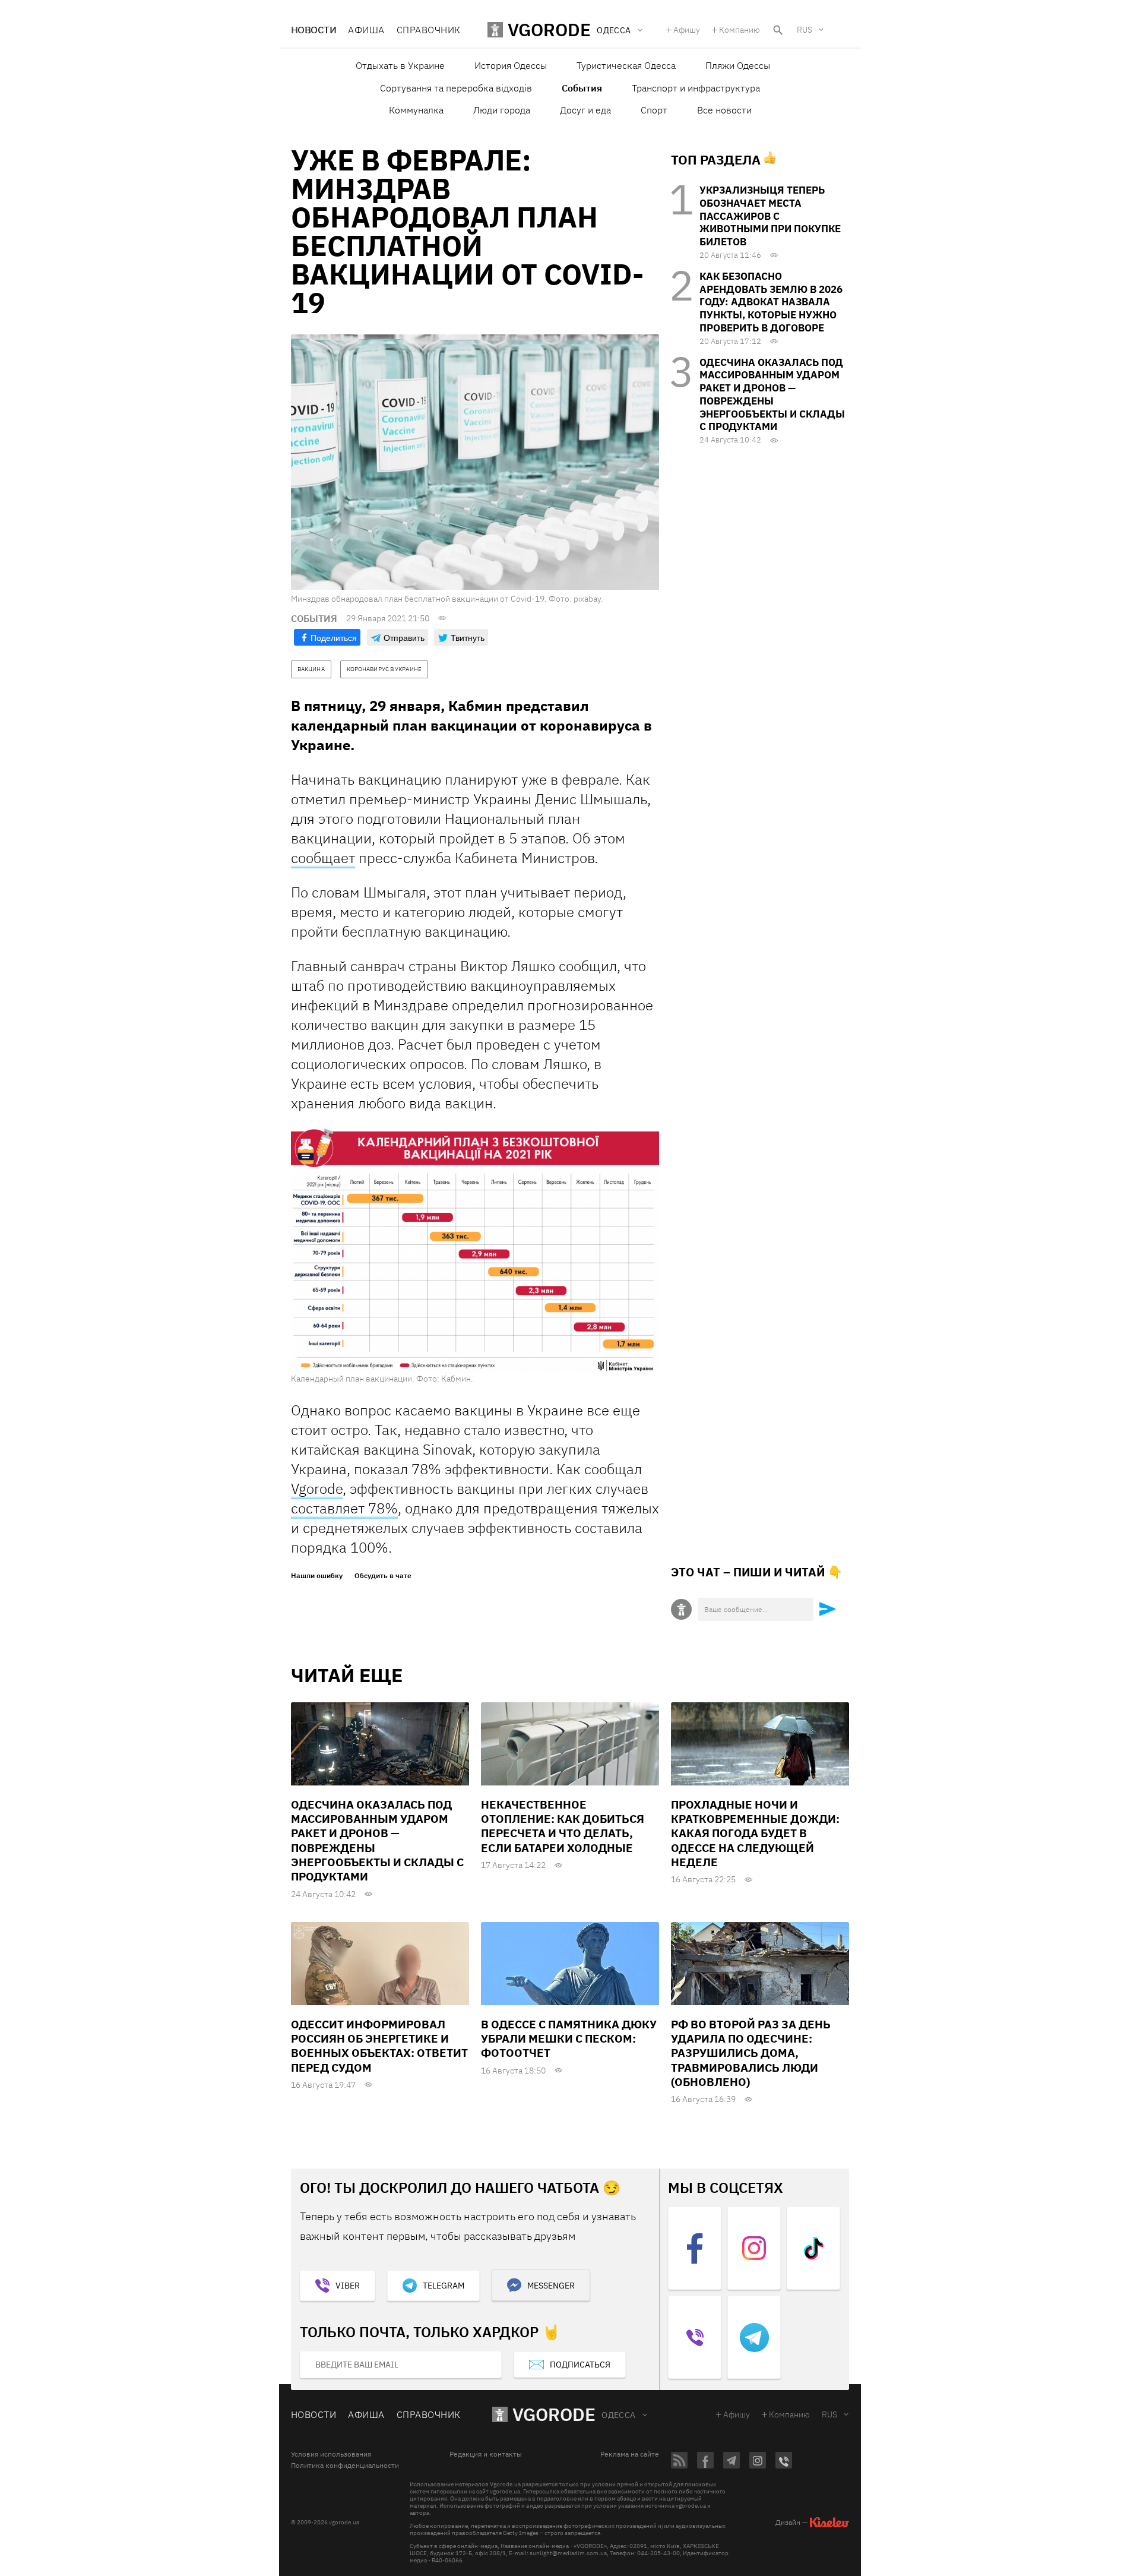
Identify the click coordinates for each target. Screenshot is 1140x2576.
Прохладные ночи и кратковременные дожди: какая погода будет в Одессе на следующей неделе (755, 1833)
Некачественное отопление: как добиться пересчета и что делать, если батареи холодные (563, 1826)
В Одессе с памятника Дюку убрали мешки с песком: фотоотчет (569, 2039)
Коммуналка (416, 110)
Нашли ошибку (317, 1576)
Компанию (740, 30)
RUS (805, 30)
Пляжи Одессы (738, 65)
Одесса (619, 2415)
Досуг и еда (585, 110)
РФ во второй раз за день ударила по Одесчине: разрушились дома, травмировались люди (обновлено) (751, 2053)
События (582, 88)
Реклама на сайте (630, 2454)
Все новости (724, 110)
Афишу (687, 30)
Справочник (429, 30)
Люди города (502, 110)
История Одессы (511, 65)
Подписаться (580, 2365)
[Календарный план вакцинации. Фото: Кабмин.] (475, 1250)
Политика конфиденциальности (345, 2466)
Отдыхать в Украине (400, 65)
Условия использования (331, 2454)
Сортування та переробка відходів (456, 88)
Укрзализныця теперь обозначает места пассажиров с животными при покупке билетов (770, 216)
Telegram (444, 2286)
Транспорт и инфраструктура (696, 88)
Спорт (654, 110)
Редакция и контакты (486, 2454)
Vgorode (317, 1488)
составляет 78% (344, 1508)
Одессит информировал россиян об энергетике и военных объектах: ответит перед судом (379, 2046)
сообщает (323, 858)
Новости (313, 30)
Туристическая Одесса (626, 65)
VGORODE (554, 2414)
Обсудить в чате (383, 1576)
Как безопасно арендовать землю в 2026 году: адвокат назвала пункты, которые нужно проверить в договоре (771, 302)
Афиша (366, 30)
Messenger (551, 2286)
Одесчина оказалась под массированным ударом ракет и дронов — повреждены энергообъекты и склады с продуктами (772, 395)
